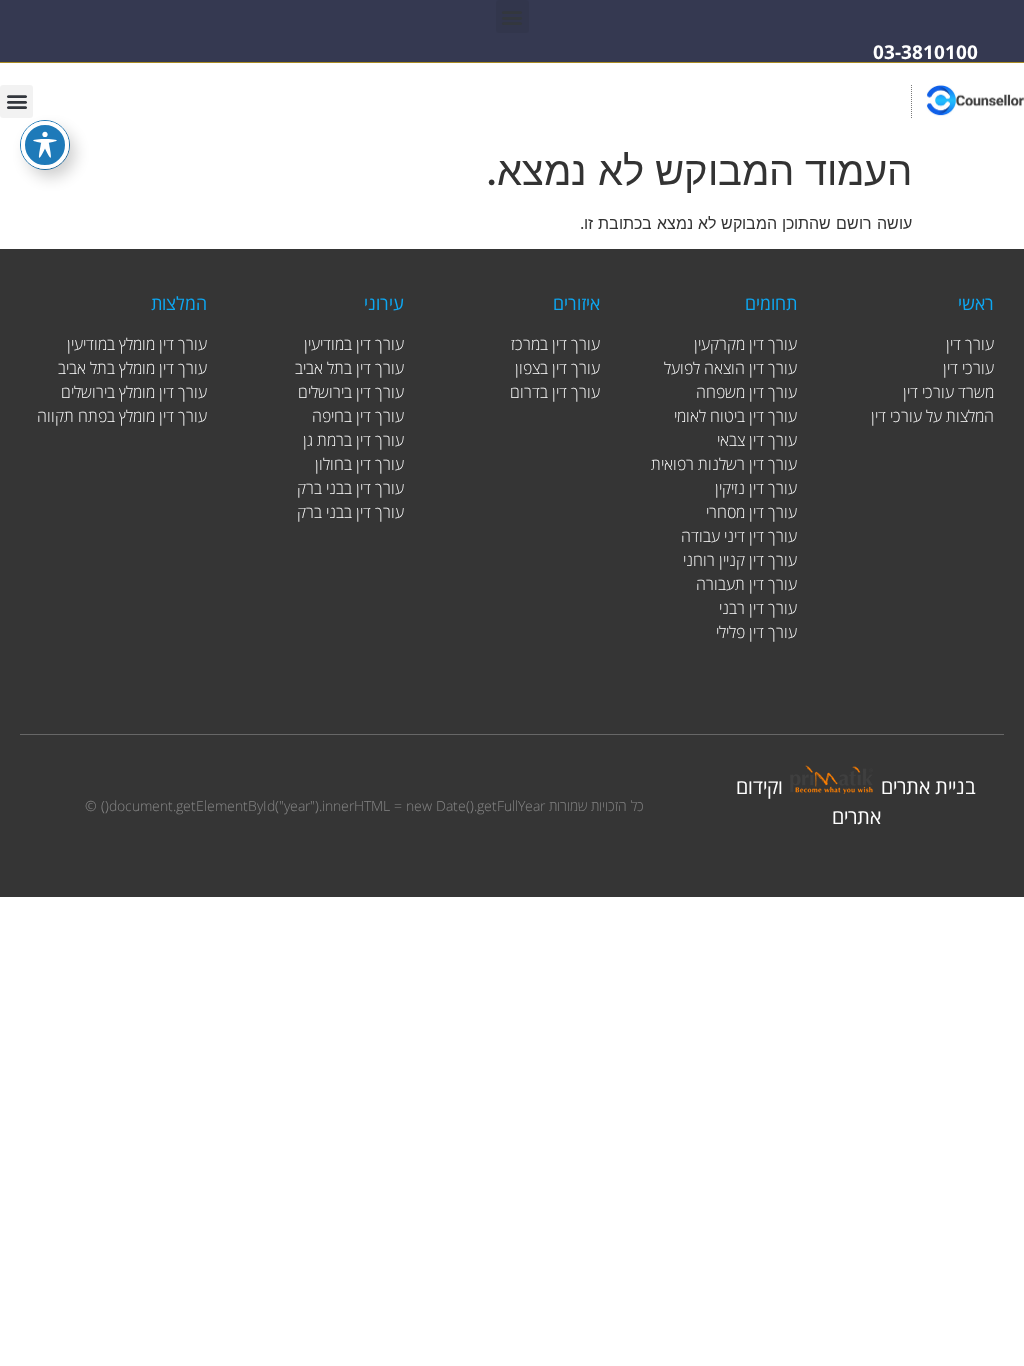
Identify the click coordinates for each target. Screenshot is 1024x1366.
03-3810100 (925, 52)
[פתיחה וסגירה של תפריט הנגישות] (45, 145)
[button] (512, 16)
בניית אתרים (928, 786)
